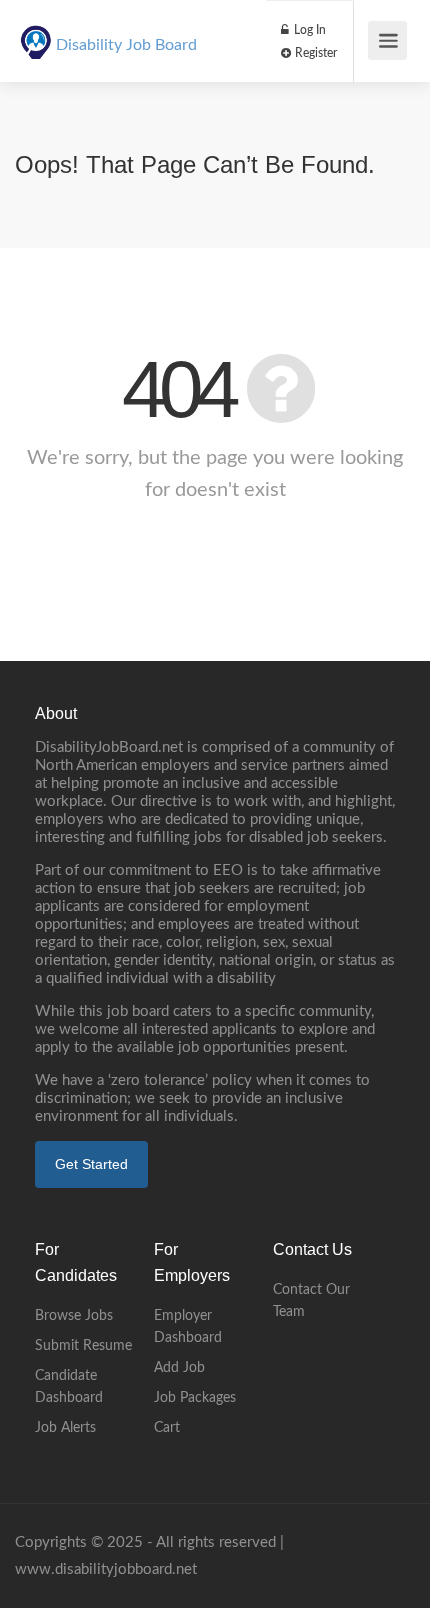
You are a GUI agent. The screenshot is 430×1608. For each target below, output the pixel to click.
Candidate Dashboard (69, 1387)
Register (314, 53)
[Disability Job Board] (36, 31)
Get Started (91, 1164)
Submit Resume (83, 1346)
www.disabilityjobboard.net (106, 1569)
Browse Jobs (74, 1316)
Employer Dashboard (188, 1327)
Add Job (179, 1368)
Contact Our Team (311, 1301)
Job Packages (195, 1398)
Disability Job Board (126, 45)
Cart (167, 1428)
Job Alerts (65, 1428)
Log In (308, 30)
